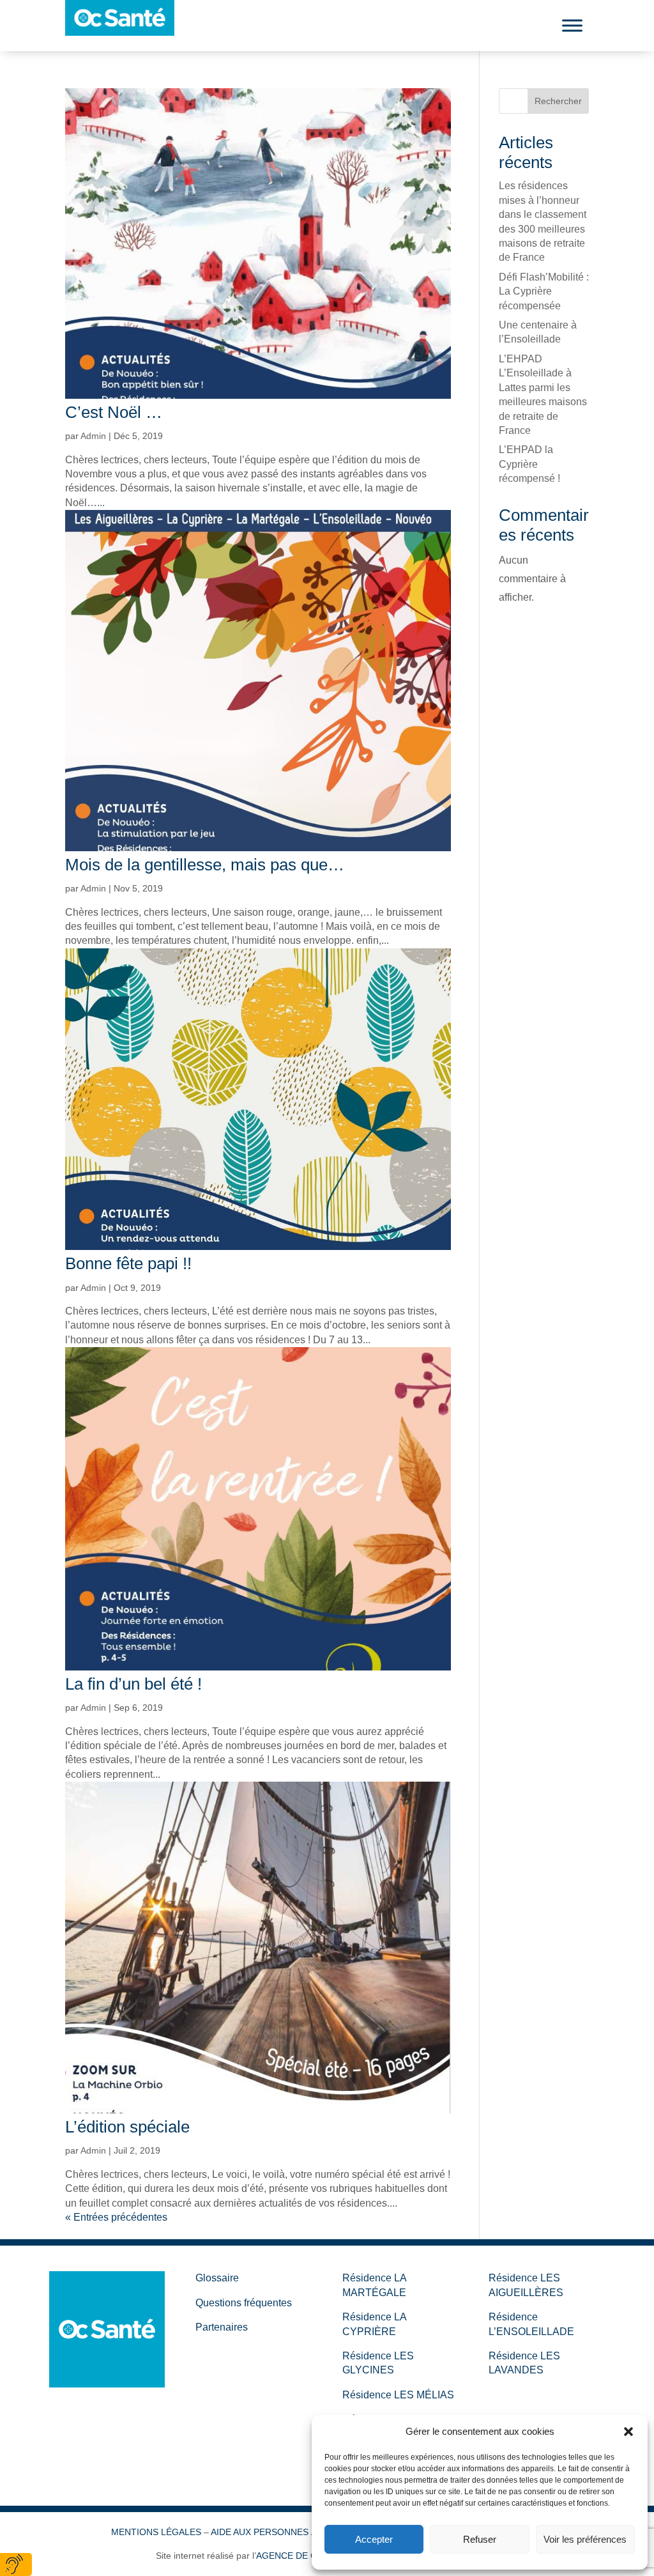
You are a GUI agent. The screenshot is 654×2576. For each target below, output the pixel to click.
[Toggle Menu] (572, 25)
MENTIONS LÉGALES (156, 2532)
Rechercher (558, 101)
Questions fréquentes (244, 2303)
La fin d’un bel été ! (133, 1684)
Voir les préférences (585, 2539)
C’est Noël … (114, 412)
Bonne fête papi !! (128, 1263)
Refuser (480, 2539)
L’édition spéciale (127, 2127)
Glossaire (217, 2278)
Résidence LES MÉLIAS (398, 2395)
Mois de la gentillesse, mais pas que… (205, 865)
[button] (628, 2432)
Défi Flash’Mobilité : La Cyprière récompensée (544, 291)
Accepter (374, 2539)
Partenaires (222, 2327)
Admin (93, 436)
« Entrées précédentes (116, 2217)
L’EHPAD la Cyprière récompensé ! (529, 464)
